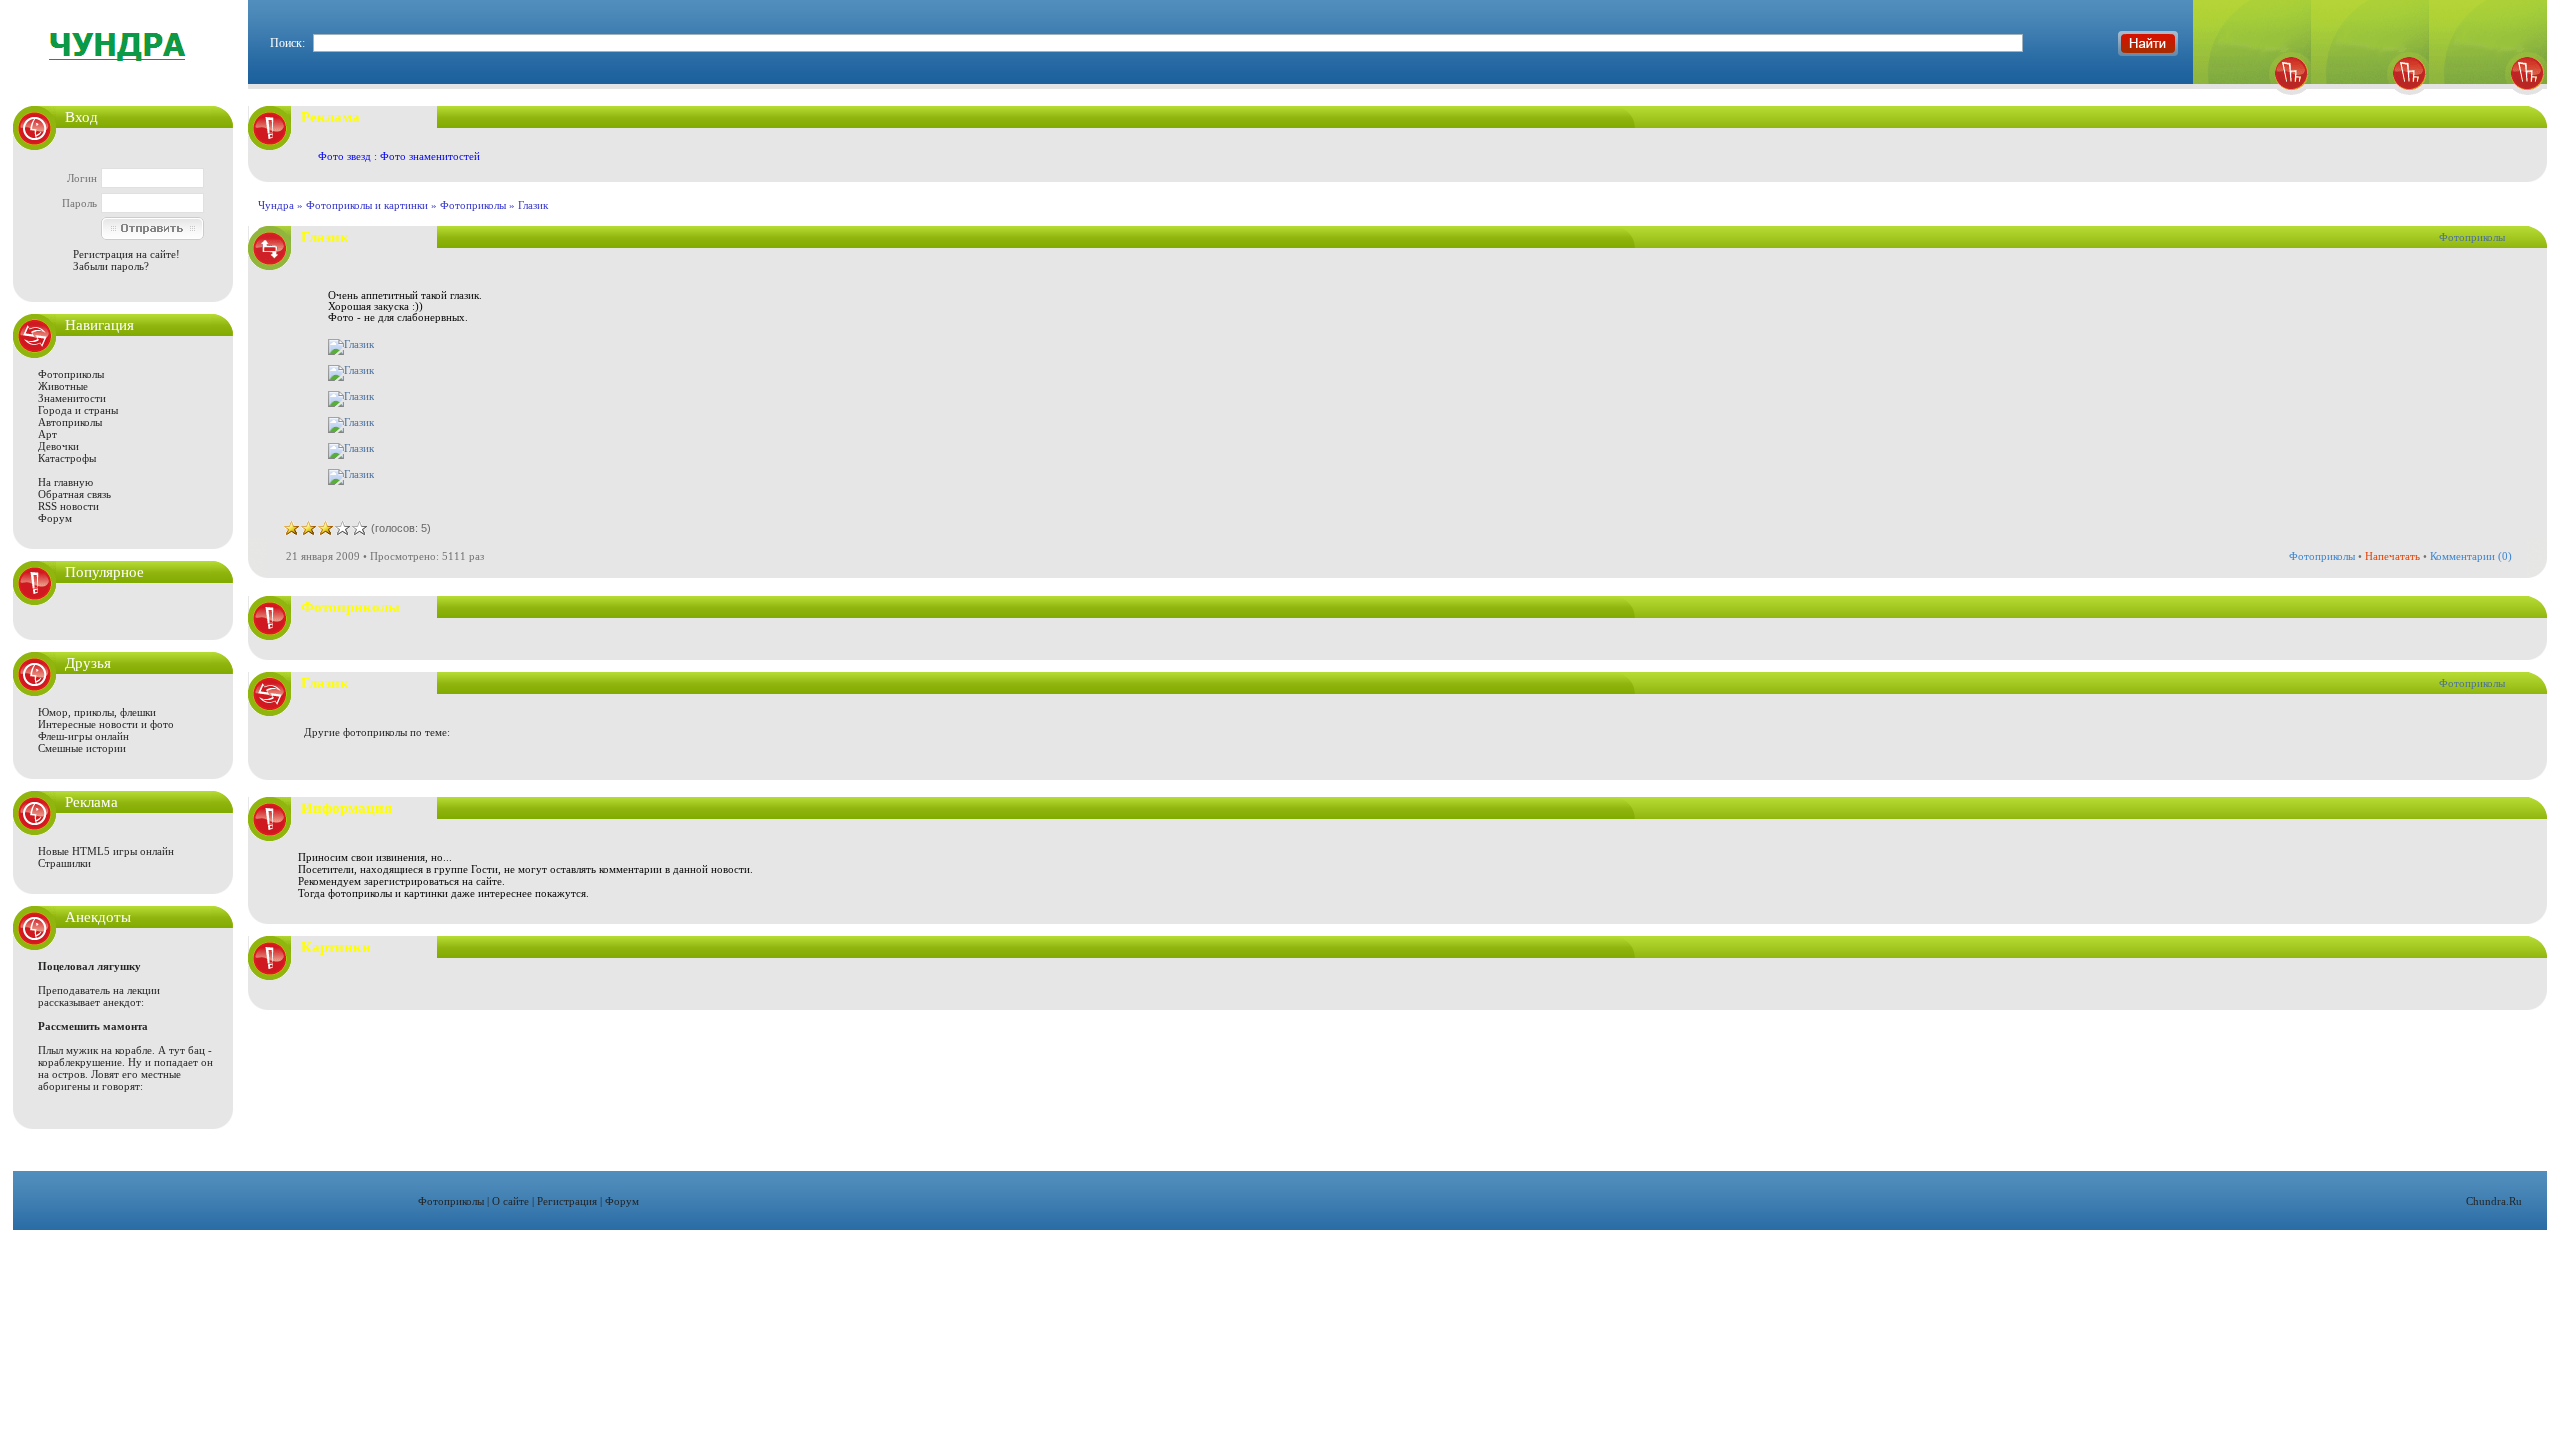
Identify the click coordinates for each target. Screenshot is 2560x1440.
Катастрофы (67, 458)
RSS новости (68, 506)
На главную (65, 482)
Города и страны (78, 410)
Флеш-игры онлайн (83, 736)
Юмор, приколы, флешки (97, 712)
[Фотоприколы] (2252, 100)
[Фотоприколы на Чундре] (123, 74)
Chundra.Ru (2494, 1201)
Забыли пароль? (111, 266)
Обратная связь (74, 494)
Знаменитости (72, 398)
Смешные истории (82, 748)
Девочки (58, 446)
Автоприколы (70, 422)
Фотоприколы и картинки (367, 205)
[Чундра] (2488, 100)
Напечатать (2392, 556)
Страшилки (64, 863)
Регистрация (567, 1201)
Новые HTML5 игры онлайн (106, 851)
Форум (55, 518)
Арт (47, 434)
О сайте (510, 1201)
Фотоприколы (71, 374)
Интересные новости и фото (106, 724)
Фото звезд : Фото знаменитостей (399, 156)
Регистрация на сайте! (126, 254)
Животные (63, 386)
